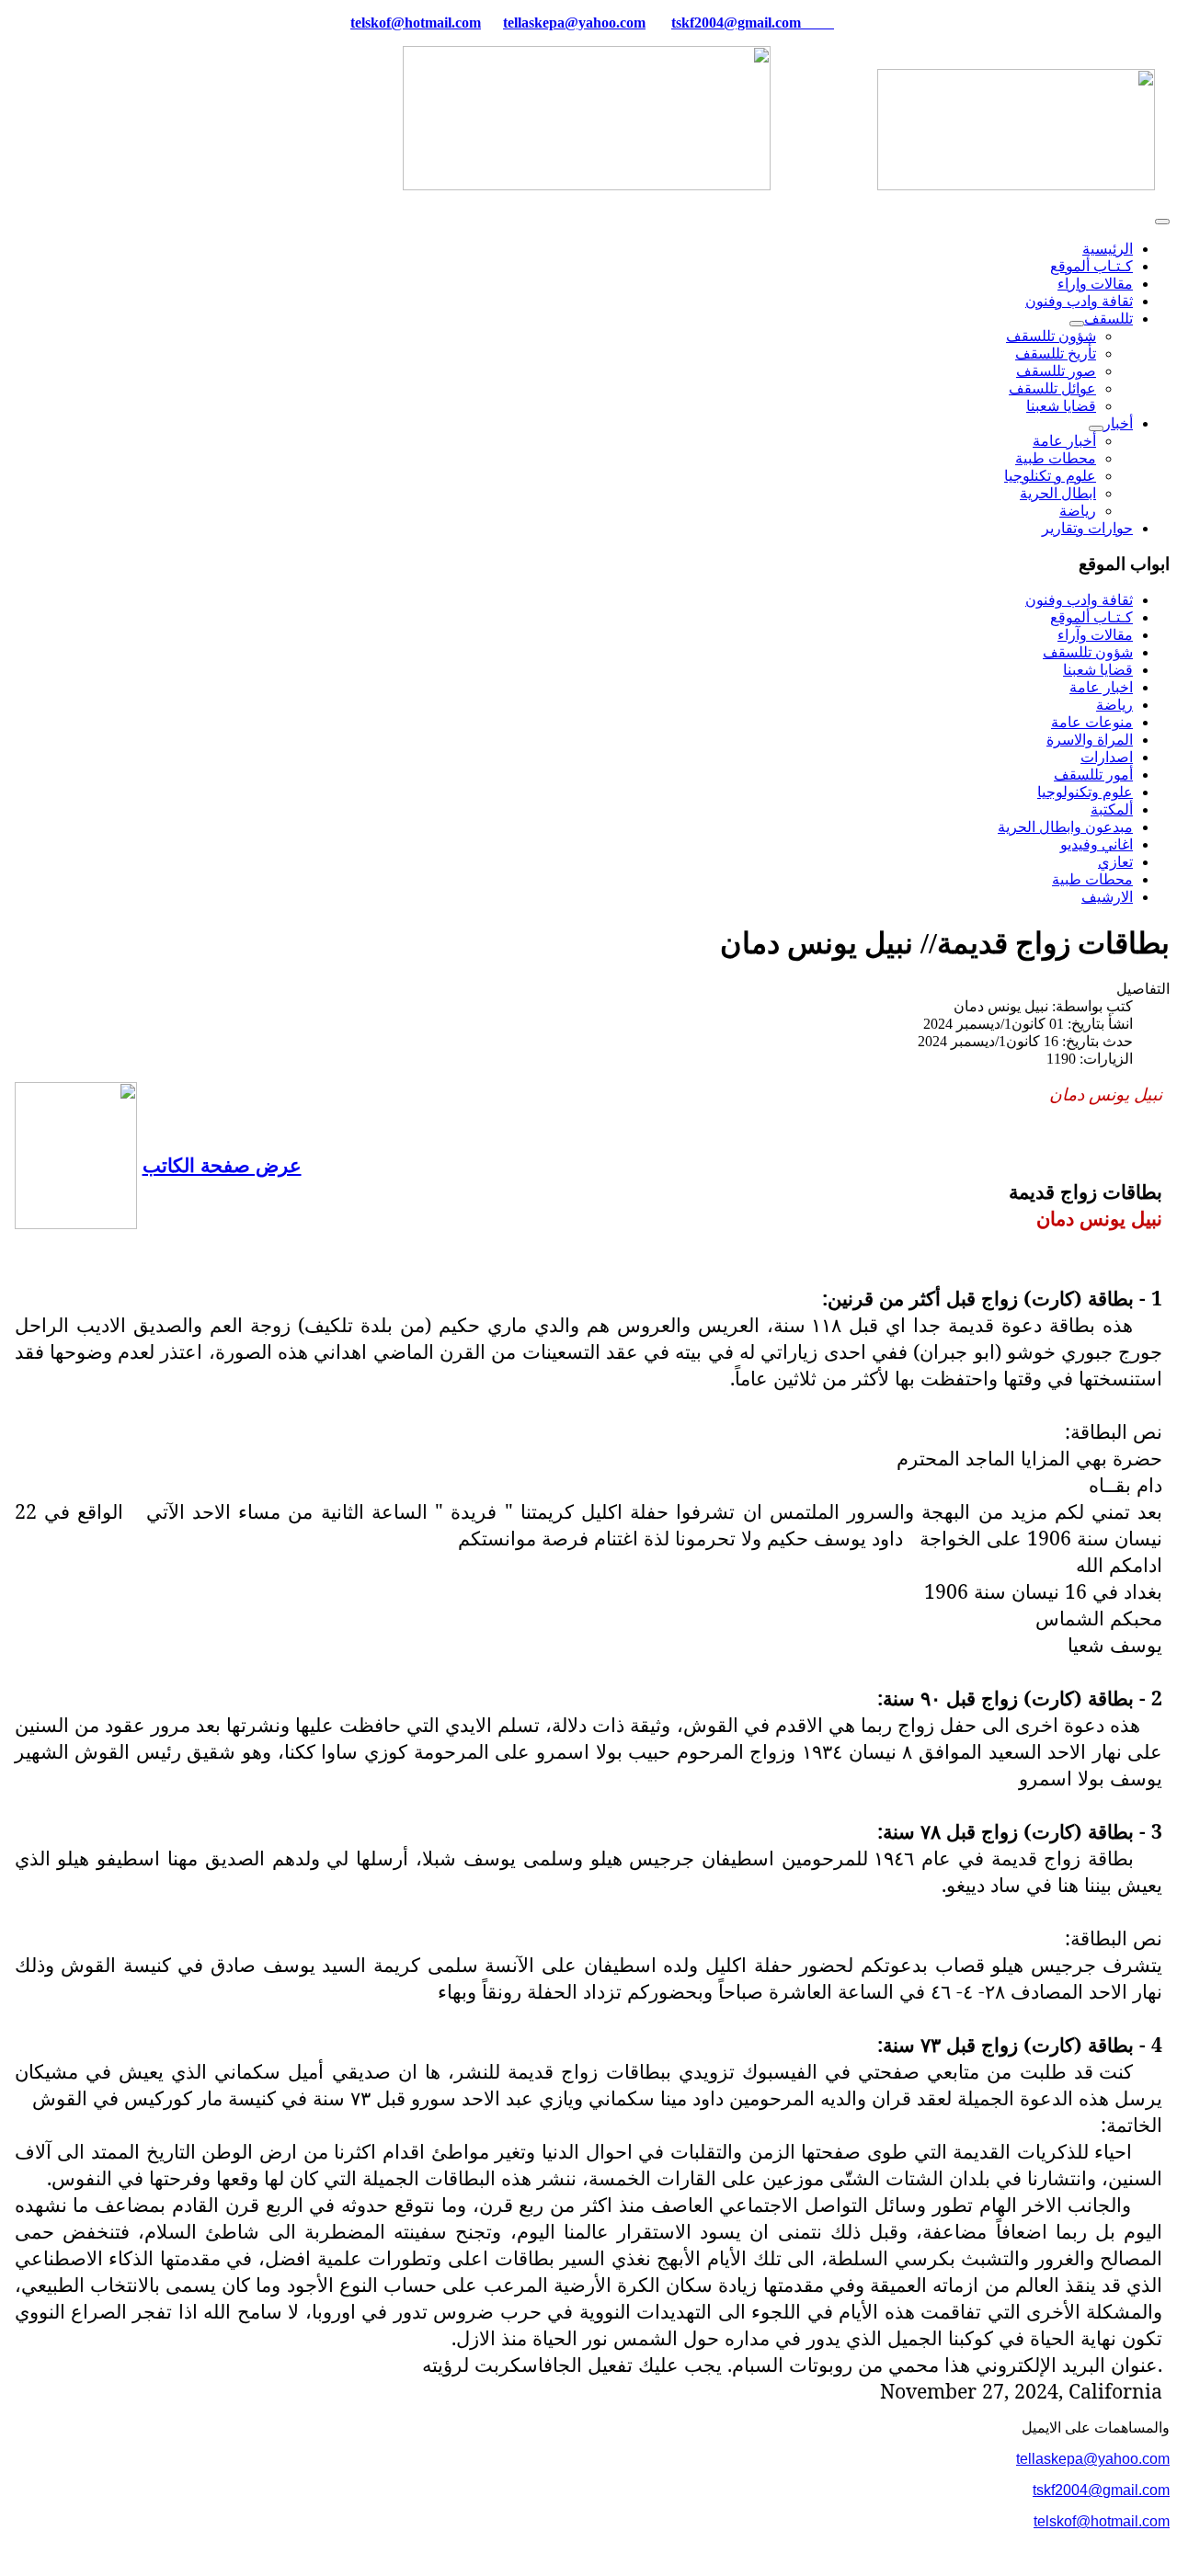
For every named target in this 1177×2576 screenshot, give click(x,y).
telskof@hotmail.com (1102, 2521)
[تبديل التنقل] (1162, 222)
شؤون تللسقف (1051, 336)
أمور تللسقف (1093, 775)
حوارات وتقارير (1087, 528)
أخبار (1118, 423)
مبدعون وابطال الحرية (1065, 827)
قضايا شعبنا (1061, 406)
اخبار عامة (1101, 687)
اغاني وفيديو (1097, 844)
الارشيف (1107, 897)
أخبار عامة (1064, 441)
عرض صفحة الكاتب (222, 1164)
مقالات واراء (1095, 284)
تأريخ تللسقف (1056, 353)
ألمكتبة (1112, 809)
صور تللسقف (1056, 371)
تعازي (1115, 862)
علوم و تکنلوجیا (1050, 476)
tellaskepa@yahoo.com (574, 23)
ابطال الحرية (1058, 493)
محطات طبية (1056, 458)
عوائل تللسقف (1052, 388)
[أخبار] (1096, 428)
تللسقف (1108, 319)
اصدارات (1107, 757)
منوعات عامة (1092, 722)
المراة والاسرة (1090, 740)
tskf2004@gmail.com (736, 23)
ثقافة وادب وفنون (1079, 301)
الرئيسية (1108, 249)
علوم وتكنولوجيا (1085, 792)
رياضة (1078, 511)
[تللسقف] (1077, 324)
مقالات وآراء (1095, 635)
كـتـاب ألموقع (1091, 266)
